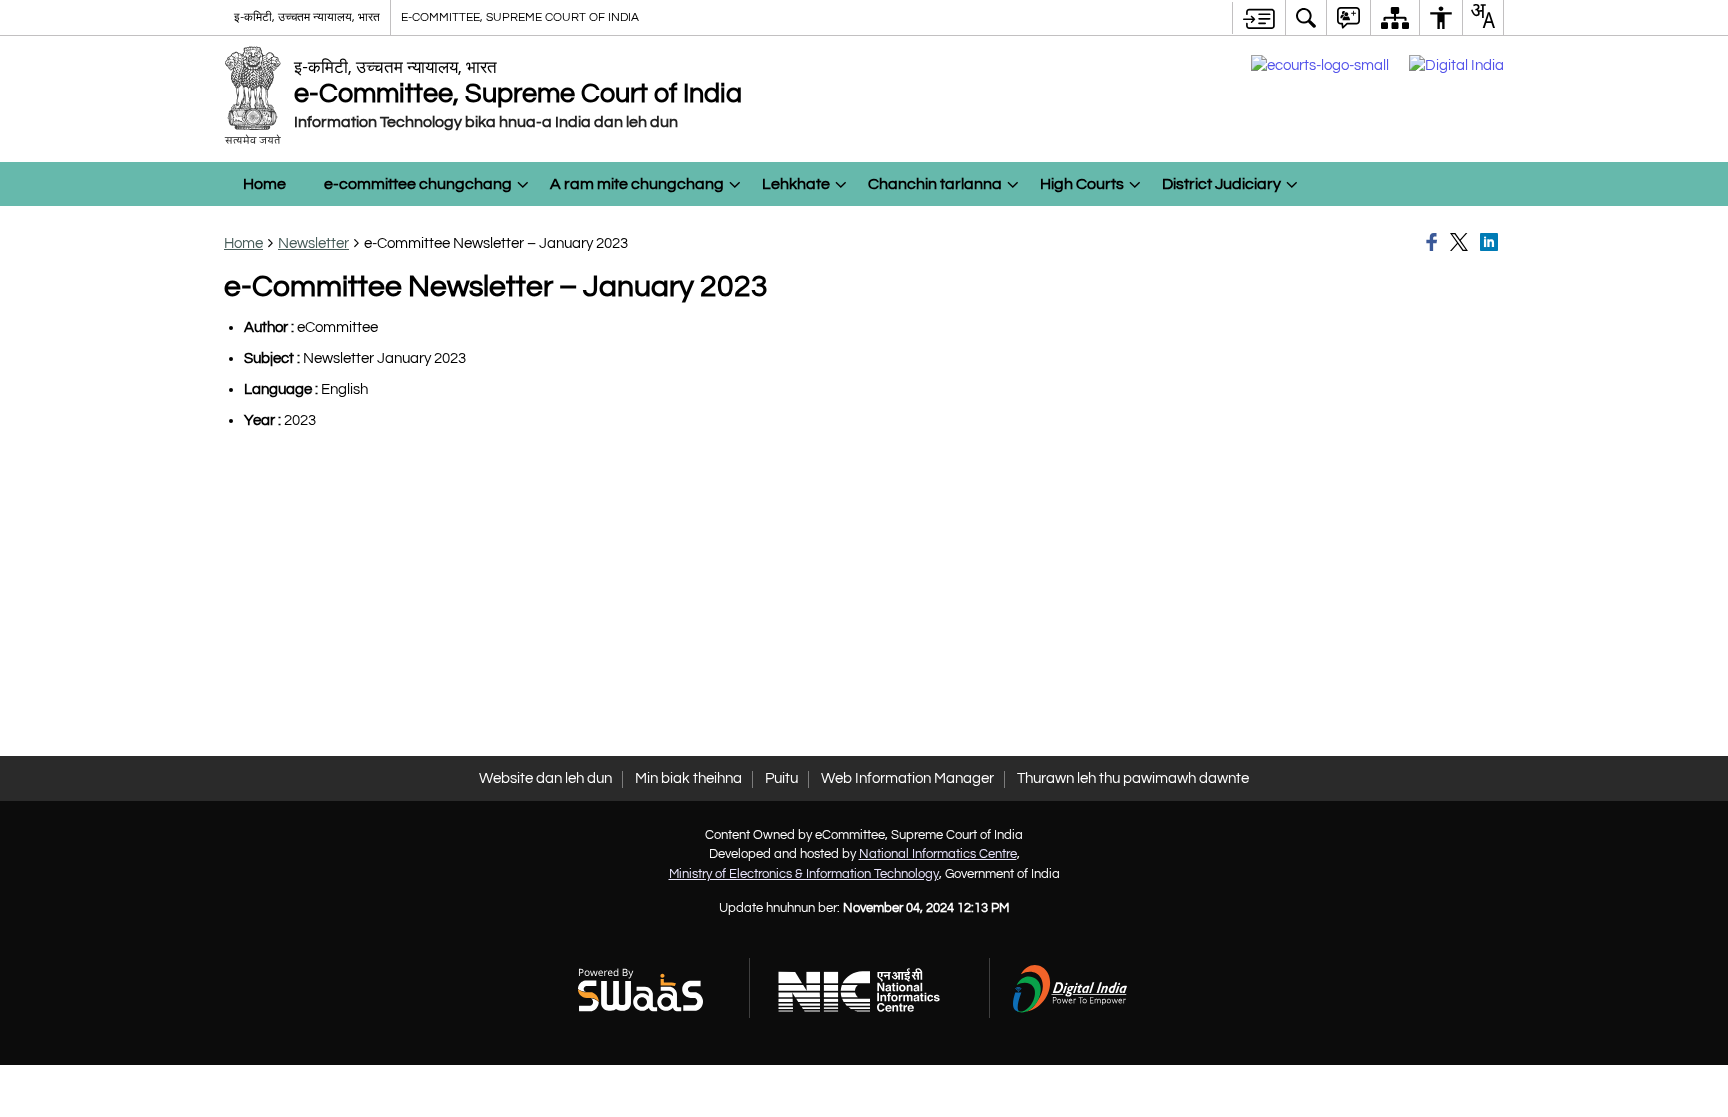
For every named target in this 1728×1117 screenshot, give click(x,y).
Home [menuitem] (264, 184)
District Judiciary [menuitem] (1221, 184)
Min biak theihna (688, 778)
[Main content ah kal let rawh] (1258, 18)
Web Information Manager (907, 778)
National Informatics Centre (938, 854)
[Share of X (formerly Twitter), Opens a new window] (1462, 243)
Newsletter (313, 243)
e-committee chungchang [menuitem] (418, 184)
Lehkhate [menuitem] (796, 184)
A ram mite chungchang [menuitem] (637, 184)
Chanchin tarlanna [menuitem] (935, 184)
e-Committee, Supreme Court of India (520, 17)
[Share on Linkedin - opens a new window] (1492, 243)
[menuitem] (1306, 17)
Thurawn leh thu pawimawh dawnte (1133, 778)
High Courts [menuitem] (1082, 184)
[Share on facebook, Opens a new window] (1435, 243)
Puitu (781, 778)
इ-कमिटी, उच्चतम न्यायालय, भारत (307, 17)
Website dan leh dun (545, 778)
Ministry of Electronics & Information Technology (804, 874)
